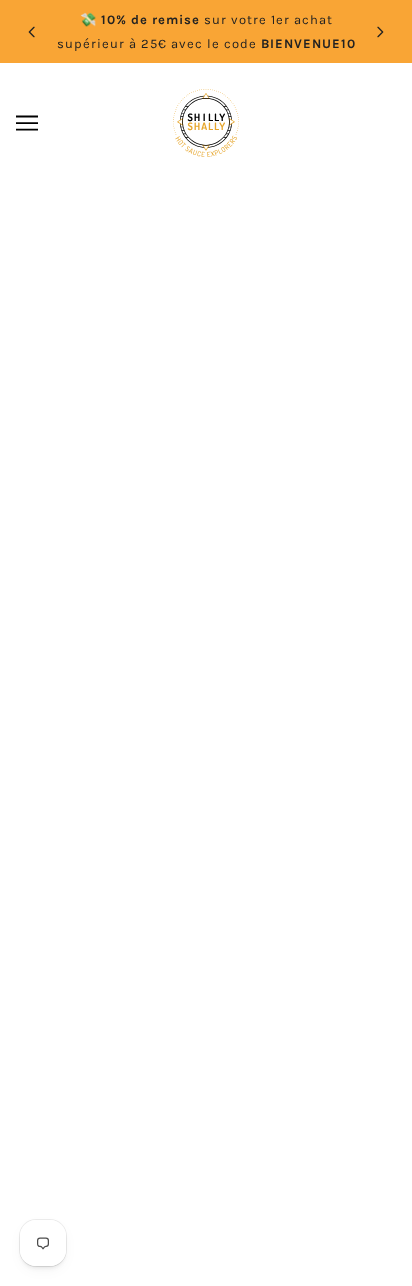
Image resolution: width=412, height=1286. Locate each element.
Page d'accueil (252, 401)
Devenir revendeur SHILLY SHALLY (206, 786)
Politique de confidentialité (206, 877)
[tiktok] (260, 655)
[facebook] (152, 655)
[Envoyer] (331, 1127)
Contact (206, 755)
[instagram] (188, 655)
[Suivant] (380, 32)
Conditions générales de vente (206, 938)
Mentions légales (206, 816)
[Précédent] (32, 32)
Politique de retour (206, 847)
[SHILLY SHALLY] (206, 123)
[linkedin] (224, 655)
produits (299, 423)
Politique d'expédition (206, 908)
